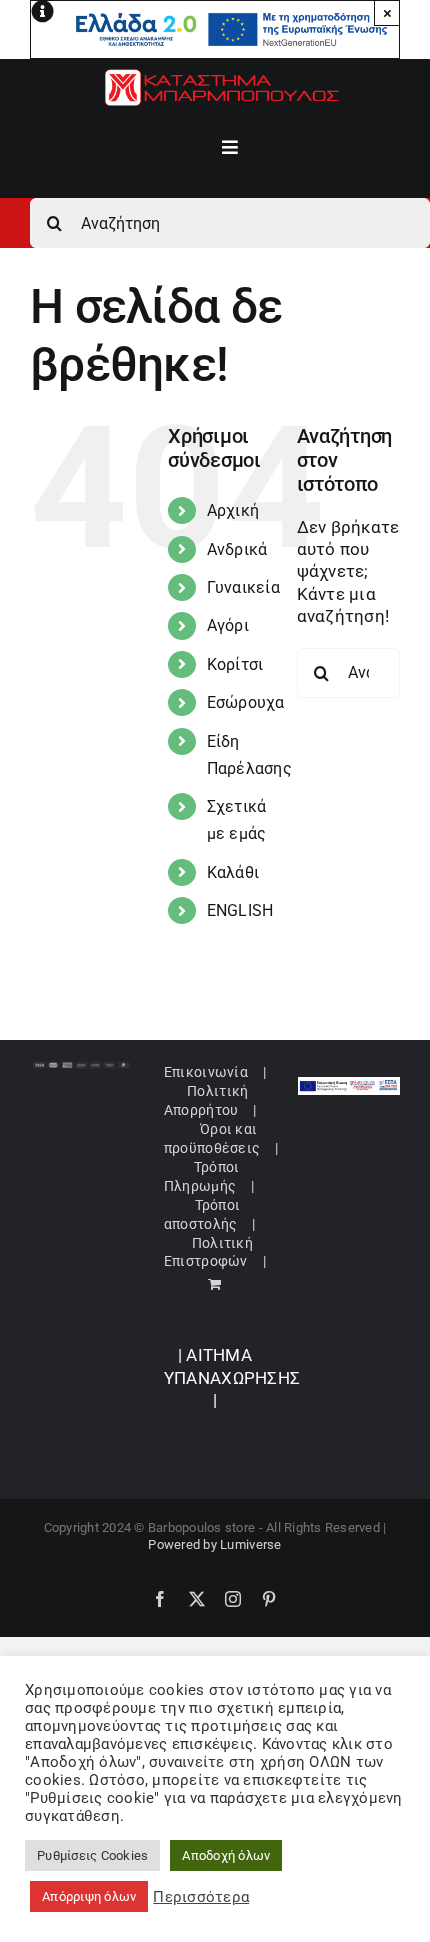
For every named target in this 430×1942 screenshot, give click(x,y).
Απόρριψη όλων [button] (89, 1896)
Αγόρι (228, 625)
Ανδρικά (237, 549)
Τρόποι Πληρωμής (201, 1176)
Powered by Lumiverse (214, 1544)
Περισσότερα (201, 1897)
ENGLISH (240, 910)
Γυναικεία (243, 587)
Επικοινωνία (206, 1072)
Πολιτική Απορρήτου (206, 1100)
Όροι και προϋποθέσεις (212, 1138)
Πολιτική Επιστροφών (208, 1252)
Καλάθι (233, 872)
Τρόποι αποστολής (202, 1214)
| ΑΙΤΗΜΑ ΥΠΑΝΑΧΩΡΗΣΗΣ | (232, 1377)
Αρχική (233, 510)
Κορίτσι (235, 664)
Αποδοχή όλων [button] (226, 1855)
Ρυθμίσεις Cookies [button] (92, 1855)
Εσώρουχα (246, 702)
